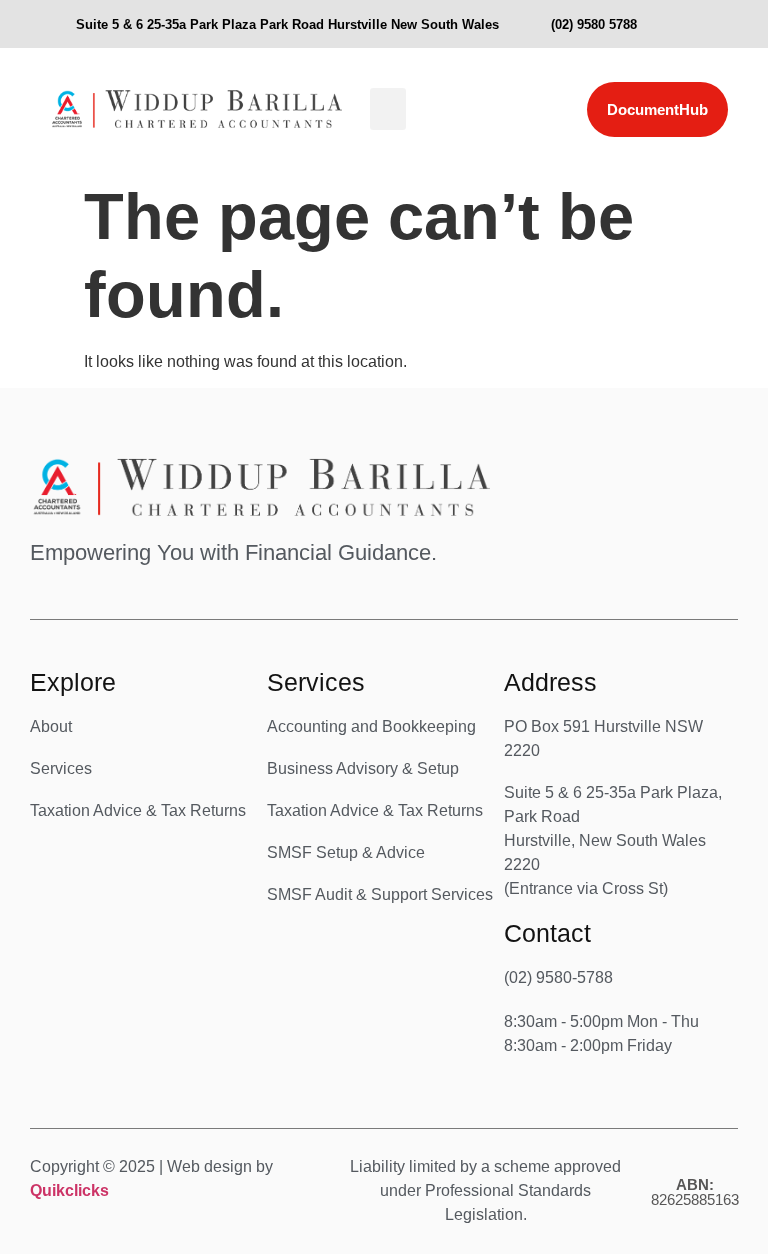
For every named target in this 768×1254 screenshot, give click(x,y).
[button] (388, 109)
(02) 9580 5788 (594, 24)
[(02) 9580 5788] (532, 24)
